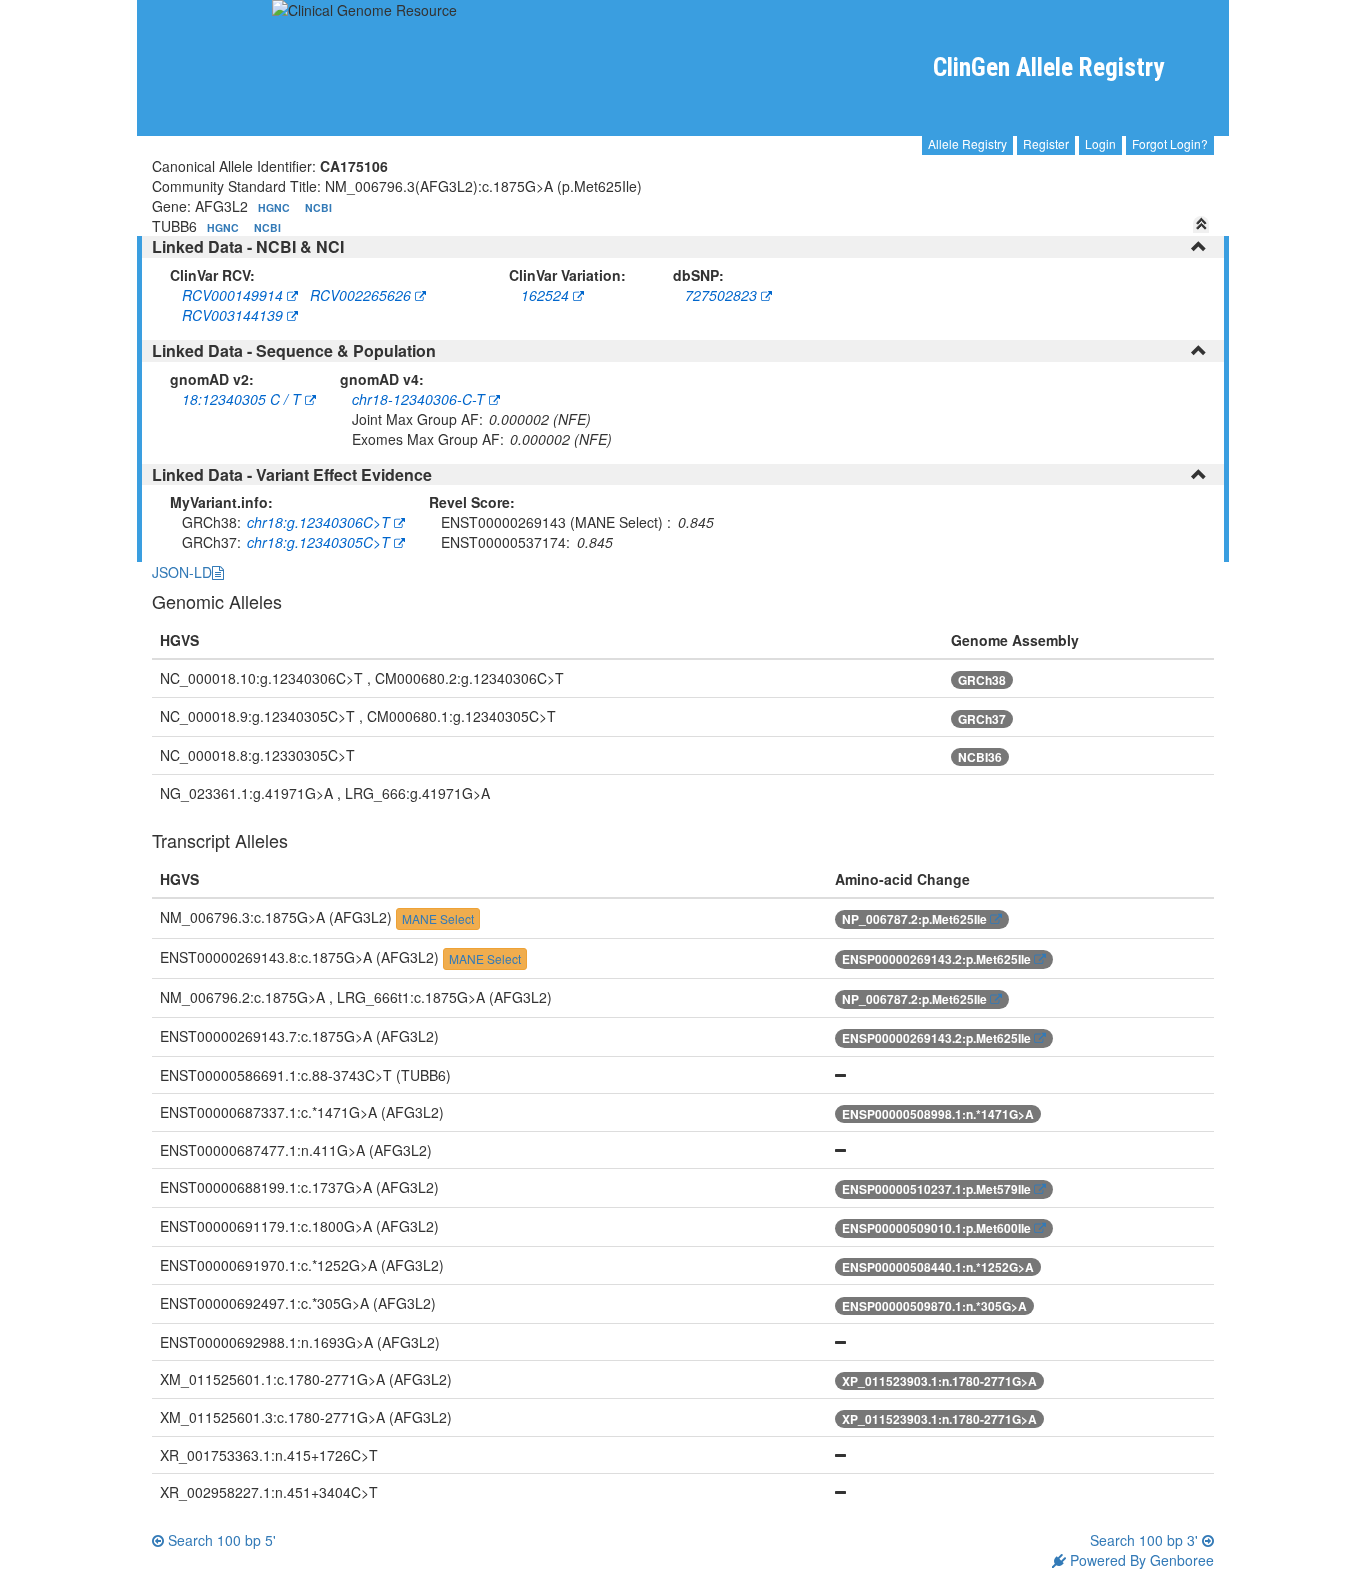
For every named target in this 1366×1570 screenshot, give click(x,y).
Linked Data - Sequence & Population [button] (294, 351)
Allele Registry (967, 143)
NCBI (318, 207)
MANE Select (438, 918)
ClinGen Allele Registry (1048, 67)
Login (1100, 143)
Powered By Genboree (1140, 1560)
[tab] (683, 247)
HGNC (275, 207)
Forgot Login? (1170, 143)
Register (1046, 143)
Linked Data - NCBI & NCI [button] (248, 247)
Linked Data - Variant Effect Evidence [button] (292, 475)
